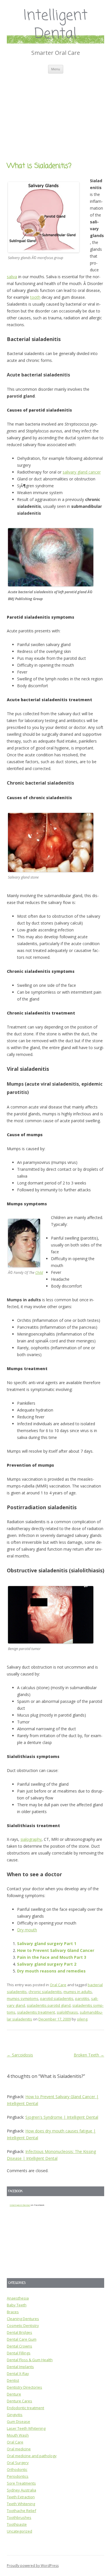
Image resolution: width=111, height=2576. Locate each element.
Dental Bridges (19, 2332)
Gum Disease (18, 2421)
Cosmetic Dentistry (23, 2326)
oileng (82, 2019)
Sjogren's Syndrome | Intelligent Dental (62, 2117)
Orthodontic (17, 2469)
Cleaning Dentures (23, 2319)
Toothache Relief (21, 2511)
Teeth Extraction (21, 2497)
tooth (35, 297)
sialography (31, 1839)
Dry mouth (27, 1930)
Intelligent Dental (56, 25)
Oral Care (58, 1985)
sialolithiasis (67, 2012)
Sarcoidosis (20, 2055)
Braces (13, 2312)
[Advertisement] (55, 111)
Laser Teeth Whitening (26, 2428)
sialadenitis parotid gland (49, 2005)
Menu (56, 69)
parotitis (82, 1998)
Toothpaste (17, 2524)
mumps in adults (78, 1992)
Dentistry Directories (24, 2387)
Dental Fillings (19, 2353)
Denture (14, 2394)
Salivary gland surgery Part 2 (47, 1964)
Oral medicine (19, 2449)
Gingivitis (15, 2415)
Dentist (13, 2380)
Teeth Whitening (21, 2504)
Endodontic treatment (25, 2408)
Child (39, 1273)
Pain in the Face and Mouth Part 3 (52, 1957)
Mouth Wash (18, 2435)
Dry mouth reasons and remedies (51, 1971)
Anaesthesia (18, 2298)
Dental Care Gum (22, 2339)
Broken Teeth (89, 2055)
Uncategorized (19, 2531)
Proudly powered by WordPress (33, 2566)
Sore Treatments (21, 2483)
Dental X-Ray (18, 2373)
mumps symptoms (23, 1998)
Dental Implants (20, 2367)
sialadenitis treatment (36, 2012)
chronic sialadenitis (45, 1992)
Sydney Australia (21, 2490)
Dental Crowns (19, 2346)
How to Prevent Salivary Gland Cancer (56, 1950)
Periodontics (18, 2476)
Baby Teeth (17, 2305)
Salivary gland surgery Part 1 (47, 1943)
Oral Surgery (18, 2463)
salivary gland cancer (82, 472)
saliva (12, 277)
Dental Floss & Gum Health (30, 2360)
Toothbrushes (19, 2517)
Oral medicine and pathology (32, 2456)
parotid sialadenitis (57, 1998)
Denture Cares (19, 2401)
